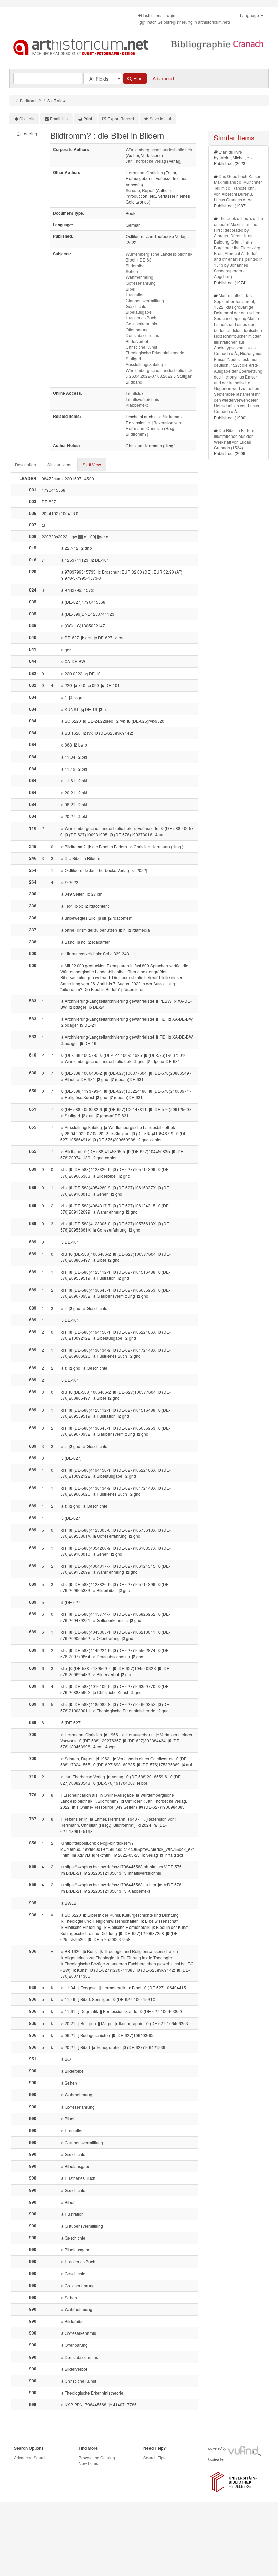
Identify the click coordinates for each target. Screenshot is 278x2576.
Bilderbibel (136, 265)
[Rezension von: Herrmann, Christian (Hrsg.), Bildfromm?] (154, 428)
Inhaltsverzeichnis (142, 399)
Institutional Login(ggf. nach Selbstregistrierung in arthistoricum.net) (184, 18)
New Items (88, 2463)
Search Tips (154, 2457)
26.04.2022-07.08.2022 (151, 376)
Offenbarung (137, 330)
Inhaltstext (135, 393)
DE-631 (147, 260)
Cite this (27, 119)
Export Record (121, 119)
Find (137, 78)
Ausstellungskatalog (144, 364)
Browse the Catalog (97, 2457)
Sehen (132, 271)
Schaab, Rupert (140, 190)
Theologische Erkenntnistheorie (155, 353)
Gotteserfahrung (141, 283)
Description (25, 464)
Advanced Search (30, 2457)
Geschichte (136, 306)
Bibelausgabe (139, 312)
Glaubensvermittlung (145, 300)
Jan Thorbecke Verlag (146, 161)
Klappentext (137, 405)
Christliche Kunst (141, 347)
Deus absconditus (142, 335)
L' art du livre (230, 152)
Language (250, 15)
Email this (59, 119)
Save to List (160, 119)
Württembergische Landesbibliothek (159, 149)
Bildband (134, 382)
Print (88, 119)
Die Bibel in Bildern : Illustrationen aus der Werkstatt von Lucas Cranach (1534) (235, 439)
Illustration (135, 295)
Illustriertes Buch (141, 318)
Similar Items (59, 464)
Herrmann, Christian (144, 172)
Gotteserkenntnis (141, 323)
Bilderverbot (137, 341)
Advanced (163, 78)
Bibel (131, 260)
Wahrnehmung (140, 277)
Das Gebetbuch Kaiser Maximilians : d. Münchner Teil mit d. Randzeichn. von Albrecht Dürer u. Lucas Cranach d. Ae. (238, 188)
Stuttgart (133, 358)
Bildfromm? (31, 101)
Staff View (92, 464)
